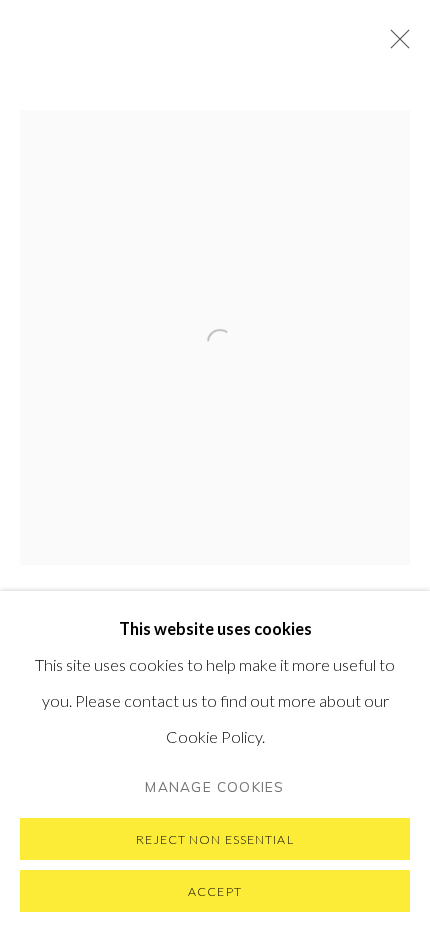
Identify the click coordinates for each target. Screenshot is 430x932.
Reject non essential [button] (214, 839)
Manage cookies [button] (214, 786)
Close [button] (395, 45)
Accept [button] (215, 891)
